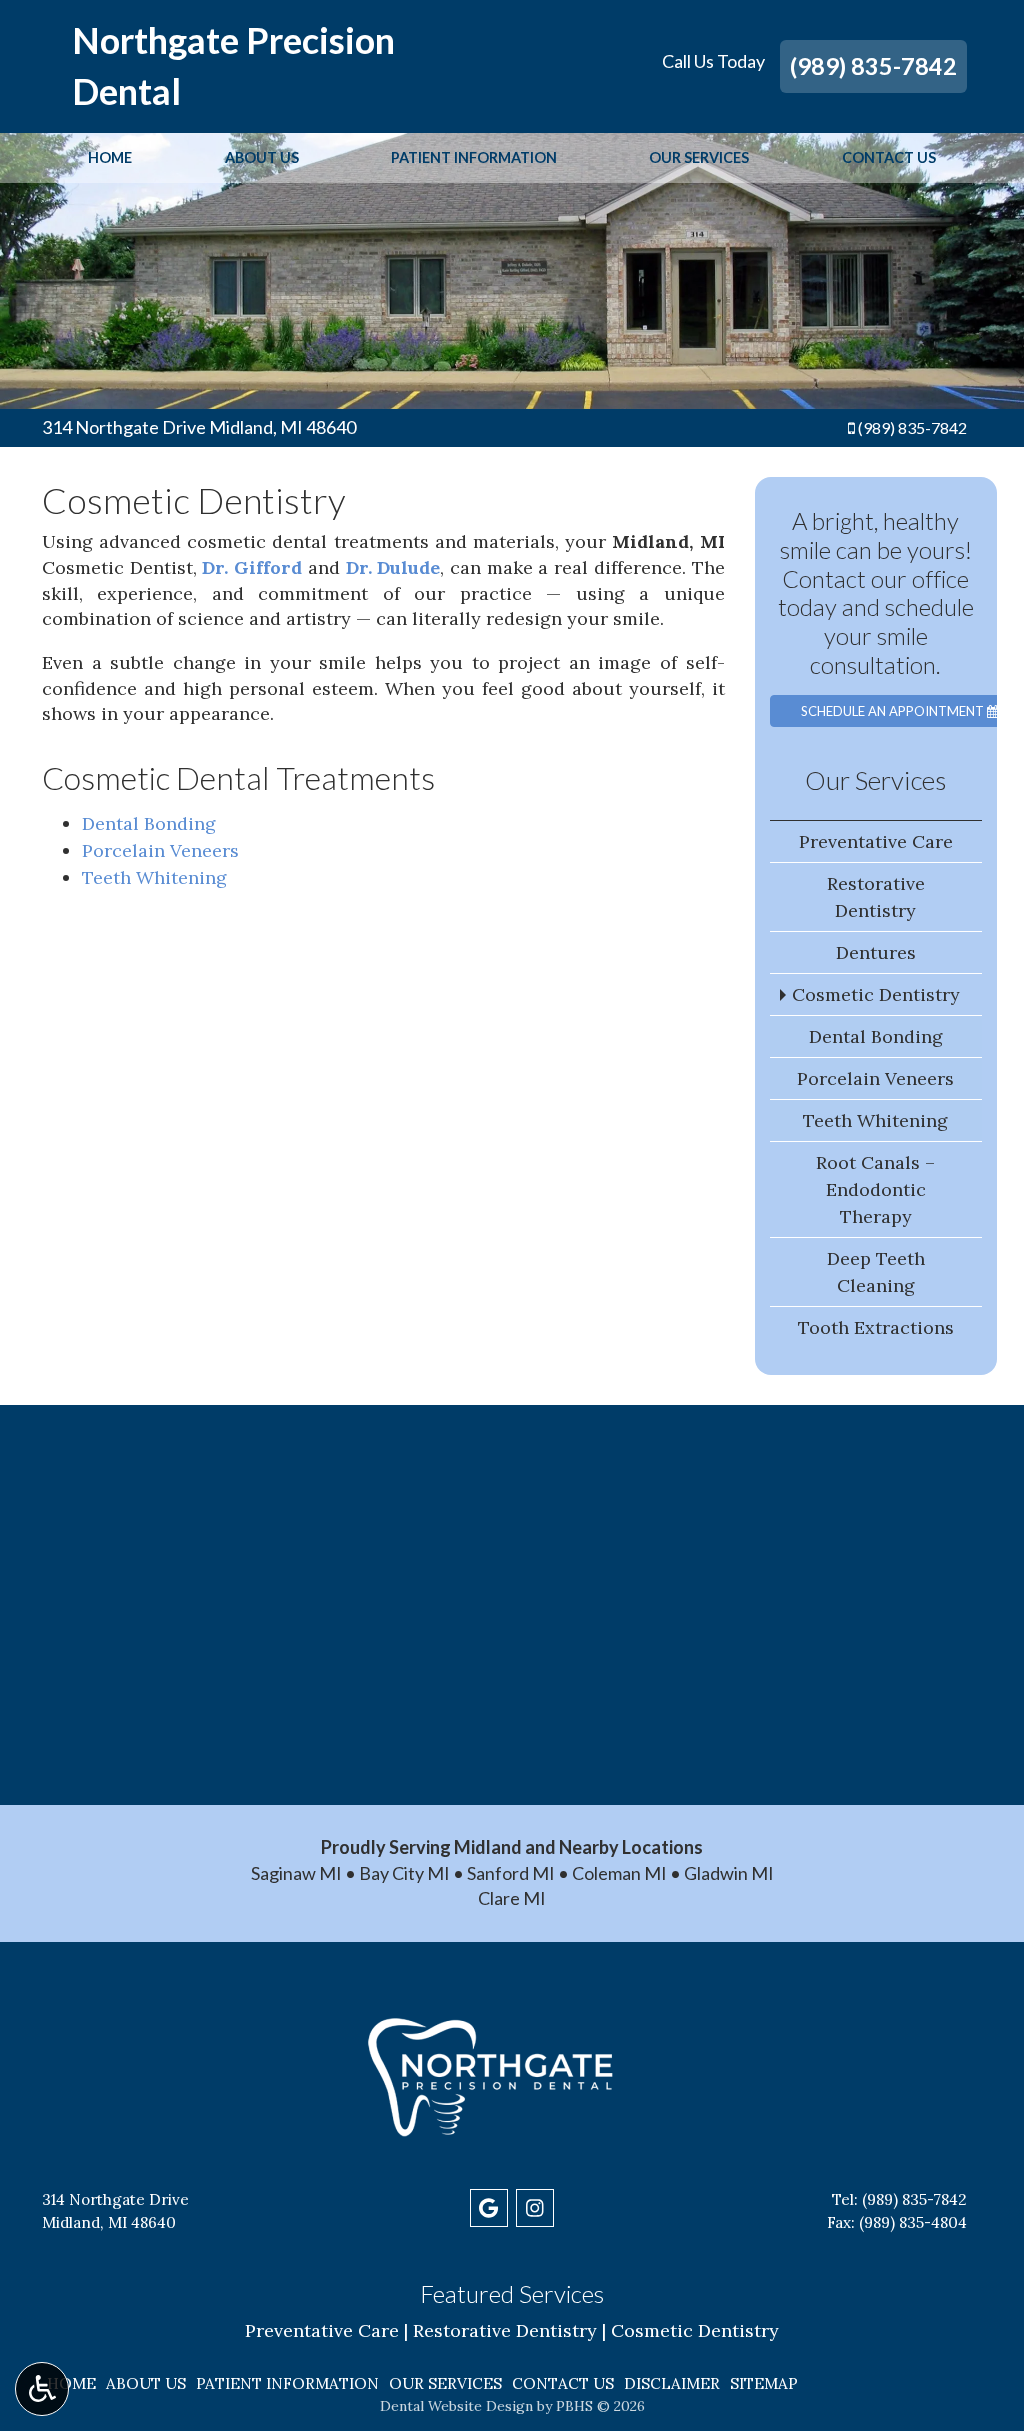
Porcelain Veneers (160, 850)
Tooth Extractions (876, 1327)
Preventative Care (876, 841)
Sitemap (764, 2383)
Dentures (876, 952)
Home (110, 158)
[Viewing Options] (42, 2389)
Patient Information (474, 158)
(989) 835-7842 (873, 66)
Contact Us (889, 158)
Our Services (699, 158)
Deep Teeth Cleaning (876, 1272)
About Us (262, 158)
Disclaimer (672, 2383)
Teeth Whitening (154, 877)
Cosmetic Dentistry (876, 994)
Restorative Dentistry (876, 897)
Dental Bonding (149, 823)
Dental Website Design (456, 2406)
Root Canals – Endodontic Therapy (875, 1189)
